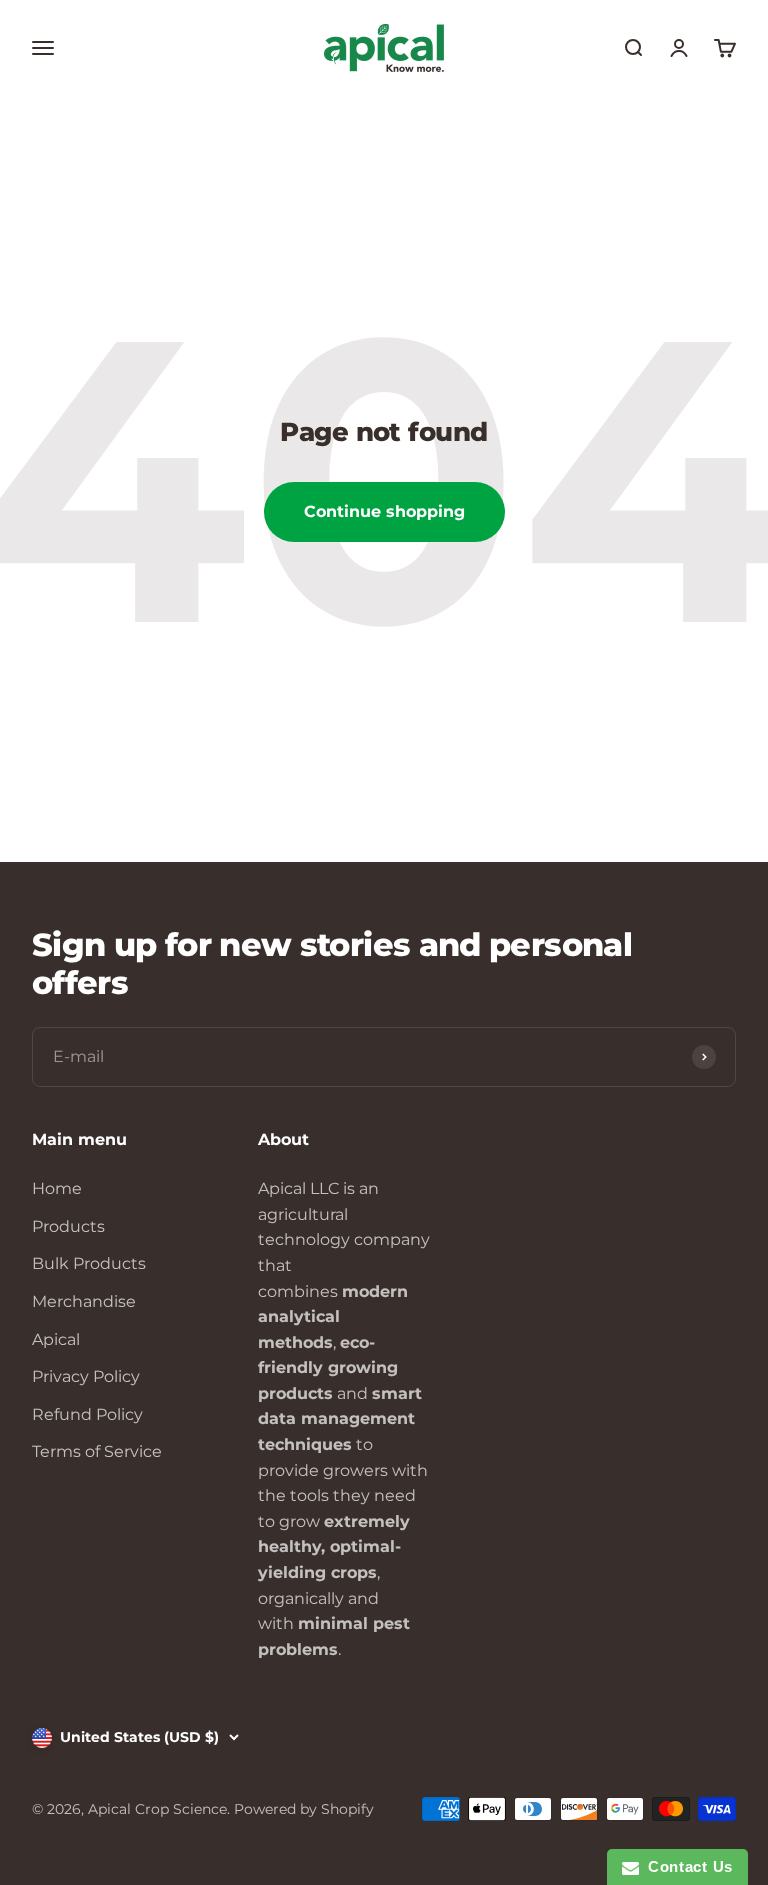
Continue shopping (384, 511)
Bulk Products (89, 1263)
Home (57, 1188)
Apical (56, 1339)
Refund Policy (87, 1414)
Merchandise (84, 1301)
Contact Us (686, 1866)
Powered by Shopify (304, 1809)
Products (68, 1226)
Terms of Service (97, 1451)
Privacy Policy (86, 1376)
